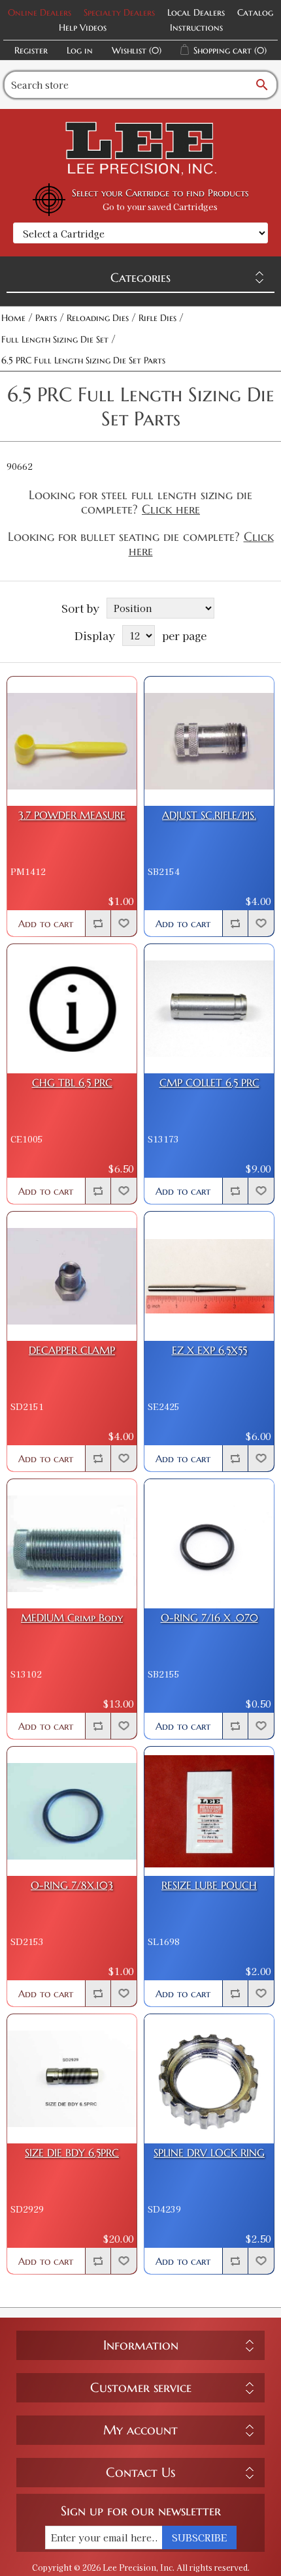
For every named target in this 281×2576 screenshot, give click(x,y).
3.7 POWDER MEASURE (72, 815)
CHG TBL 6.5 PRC (72, 1083)
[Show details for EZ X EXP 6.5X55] (209, 1276)
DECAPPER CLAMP (72, 1350)
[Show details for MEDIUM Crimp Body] (72, 1544)
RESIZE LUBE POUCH (209, 1885)
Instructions (196, 27)
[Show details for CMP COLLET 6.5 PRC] (209, 1009)
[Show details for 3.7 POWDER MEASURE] (72, 741)
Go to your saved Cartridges (160, 207)
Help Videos (83, 27)
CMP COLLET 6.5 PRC (209, 1083)
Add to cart (46, 924)
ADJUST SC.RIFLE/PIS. (209, 815)
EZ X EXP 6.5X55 (209, 1350)
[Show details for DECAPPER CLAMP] (72, 1276)
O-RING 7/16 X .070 (209, 1618)
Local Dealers (196, 12)
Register (31, 50)
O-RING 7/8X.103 (72, 1885)
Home (13, 318)
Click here (171, 509)
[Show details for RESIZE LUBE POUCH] (209, 1811)
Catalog (255, 12)
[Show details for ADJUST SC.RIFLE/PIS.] (209, 741)
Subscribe (199, 2538)
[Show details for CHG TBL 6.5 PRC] (72, 1009)
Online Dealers (40, 12)
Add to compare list (98, 923)
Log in (80, 50)
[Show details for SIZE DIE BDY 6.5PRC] (72, 2079)
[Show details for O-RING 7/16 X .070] (209, 1544)
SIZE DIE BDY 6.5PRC (72, 2153)
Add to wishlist (124, 923)
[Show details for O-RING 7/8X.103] (72, 1811)
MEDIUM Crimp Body (72, 1618)
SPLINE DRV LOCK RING (209, 2153)
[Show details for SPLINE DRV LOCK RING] (209, 2079)
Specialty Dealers (119, 12)
